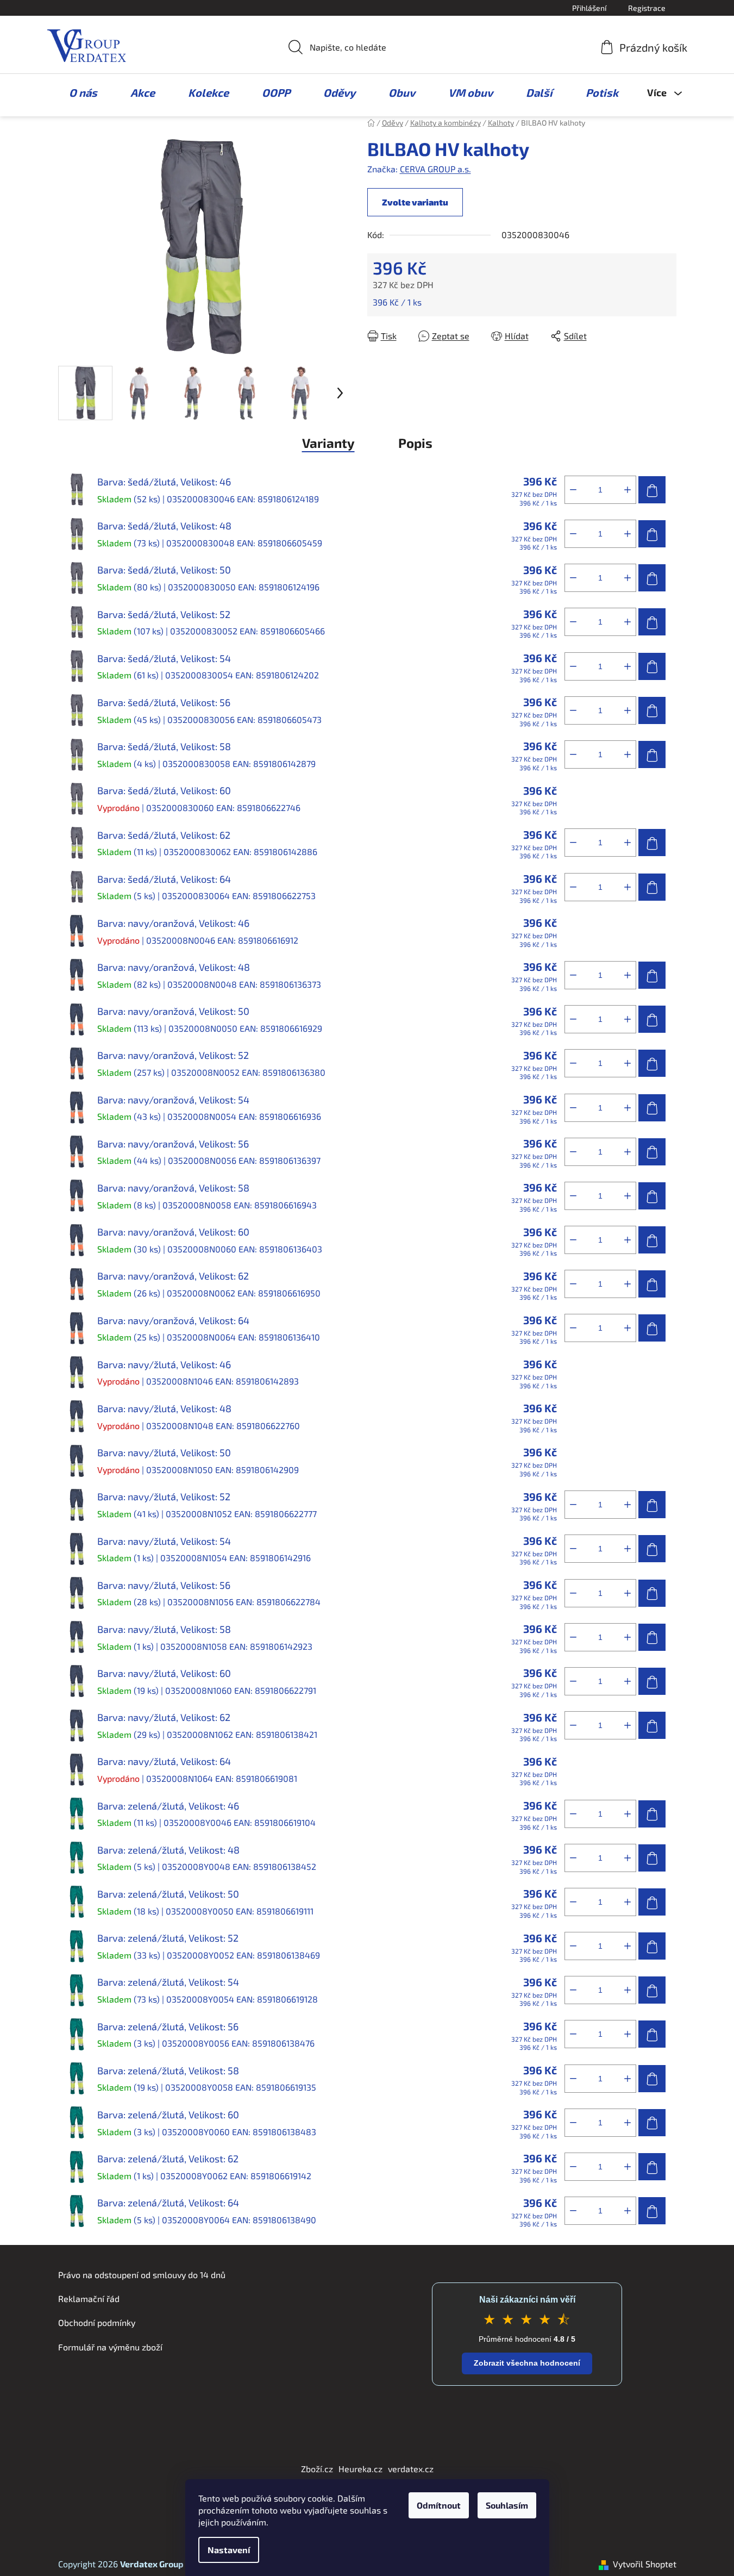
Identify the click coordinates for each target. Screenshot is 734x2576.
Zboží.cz (317, 2469)
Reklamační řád (89, 2299)
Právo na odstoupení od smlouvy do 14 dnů (142, 2275)
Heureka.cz (360, 2469)
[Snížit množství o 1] (573, 490)
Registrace (647, 8)
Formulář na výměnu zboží (110, 2347)
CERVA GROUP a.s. (435, 169)
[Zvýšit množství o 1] (628, 490)
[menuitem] (78, 92)
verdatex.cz (411, 2469)
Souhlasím (507, 2505)
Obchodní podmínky (97, 2322)
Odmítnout (439, 2505)
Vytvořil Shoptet (645, 2564)
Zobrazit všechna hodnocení (527, 2363)
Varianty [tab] (328, 443)
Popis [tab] (415, 443)
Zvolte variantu (415, 202)
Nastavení (229, 2550)
